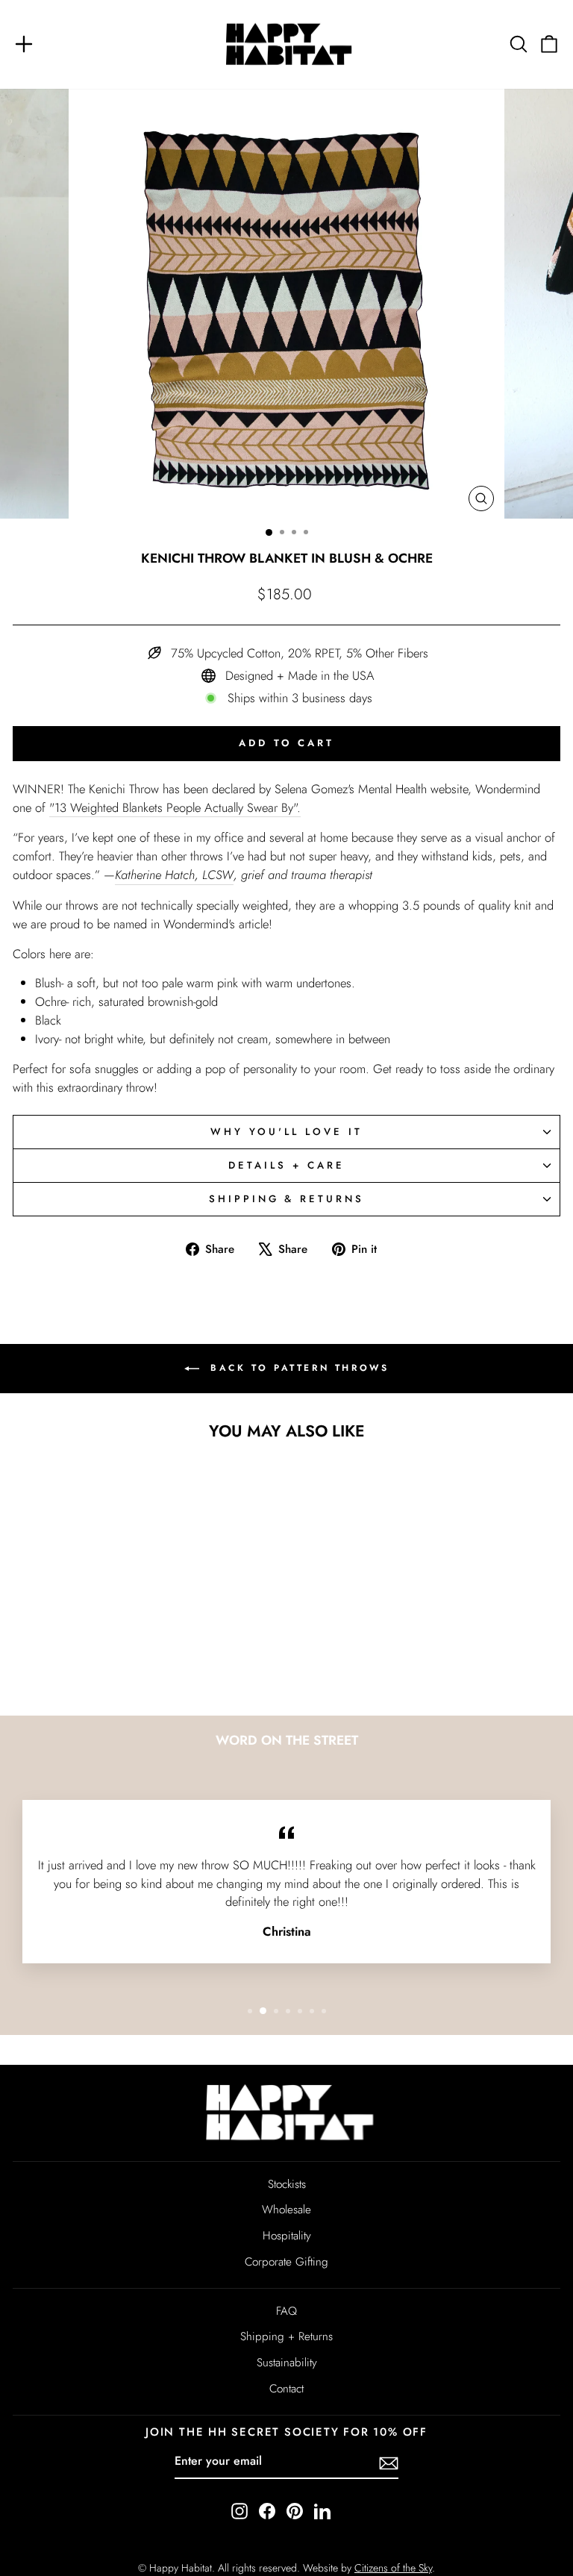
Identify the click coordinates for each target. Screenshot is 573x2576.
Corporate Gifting (286, 2262)
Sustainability (287, 2363)
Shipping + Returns (286, 2336)
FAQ (286, 2311)
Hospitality (287, 2236)
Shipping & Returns (287, 1199)
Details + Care (286, 1165)
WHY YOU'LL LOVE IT (286, 1132)
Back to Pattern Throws (297, 1368)
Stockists (287, 2184)
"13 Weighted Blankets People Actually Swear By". (175, 807)
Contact (286, 2389)
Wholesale (286, 2210)
